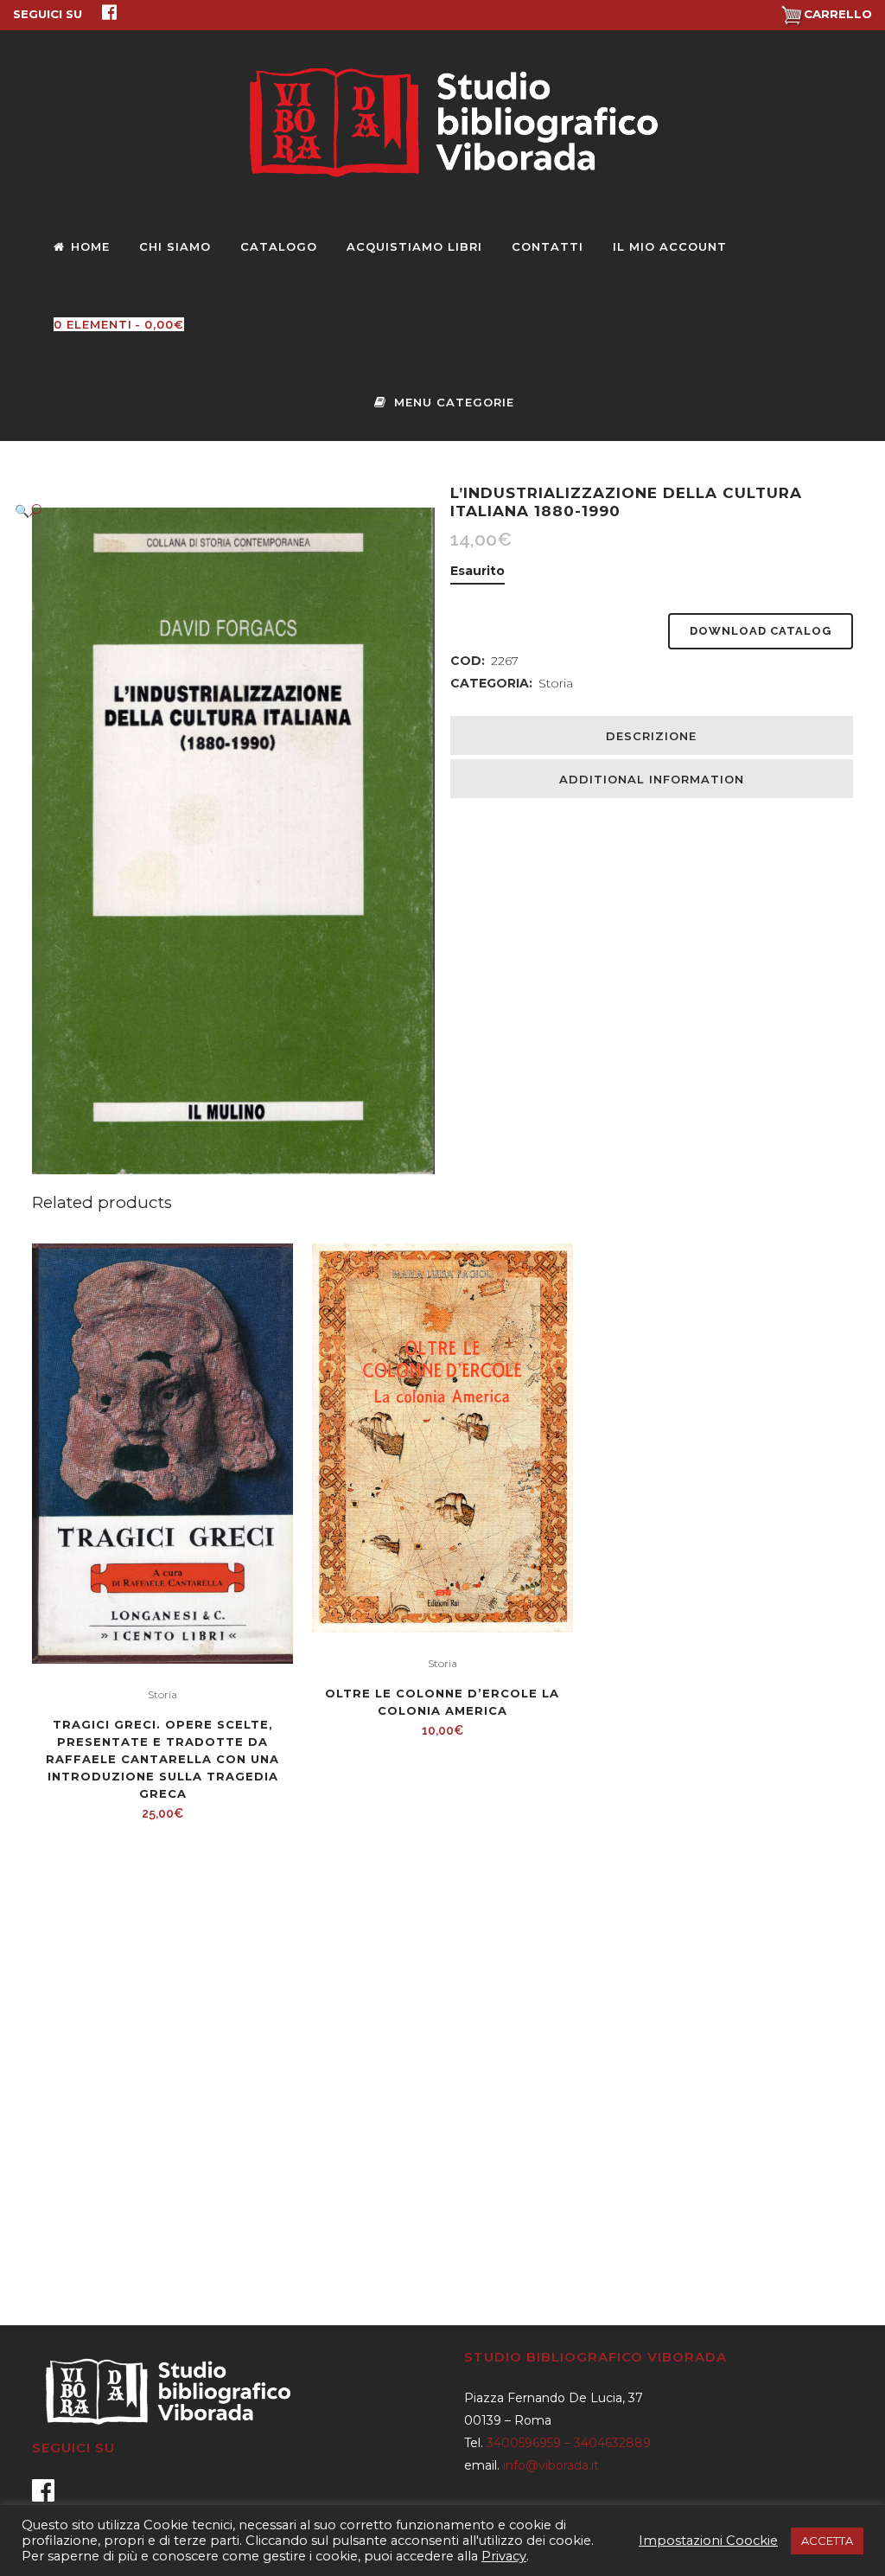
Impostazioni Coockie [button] (708, 2541)
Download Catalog (761, 631)
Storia (556, 683)
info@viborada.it (551, 2465)
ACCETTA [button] (827, 2541)
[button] (216, 511)
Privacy (504, 2556)
